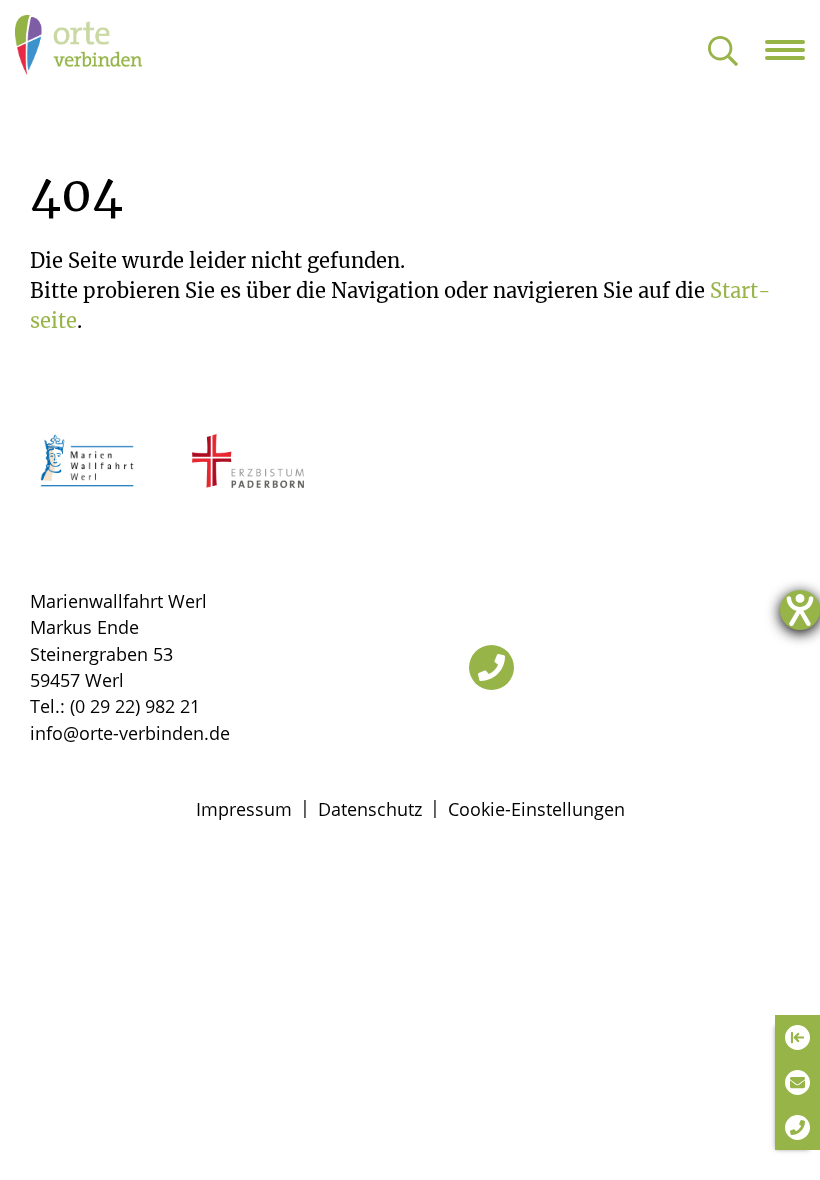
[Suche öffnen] (723, 52)
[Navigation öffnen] (792, 50)
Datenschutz (370, 809)
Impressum (244, 809)
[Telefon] (491, 667)
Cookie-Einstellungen (536, 809)
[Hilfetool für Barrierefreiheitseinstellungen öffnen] (800, 610)
